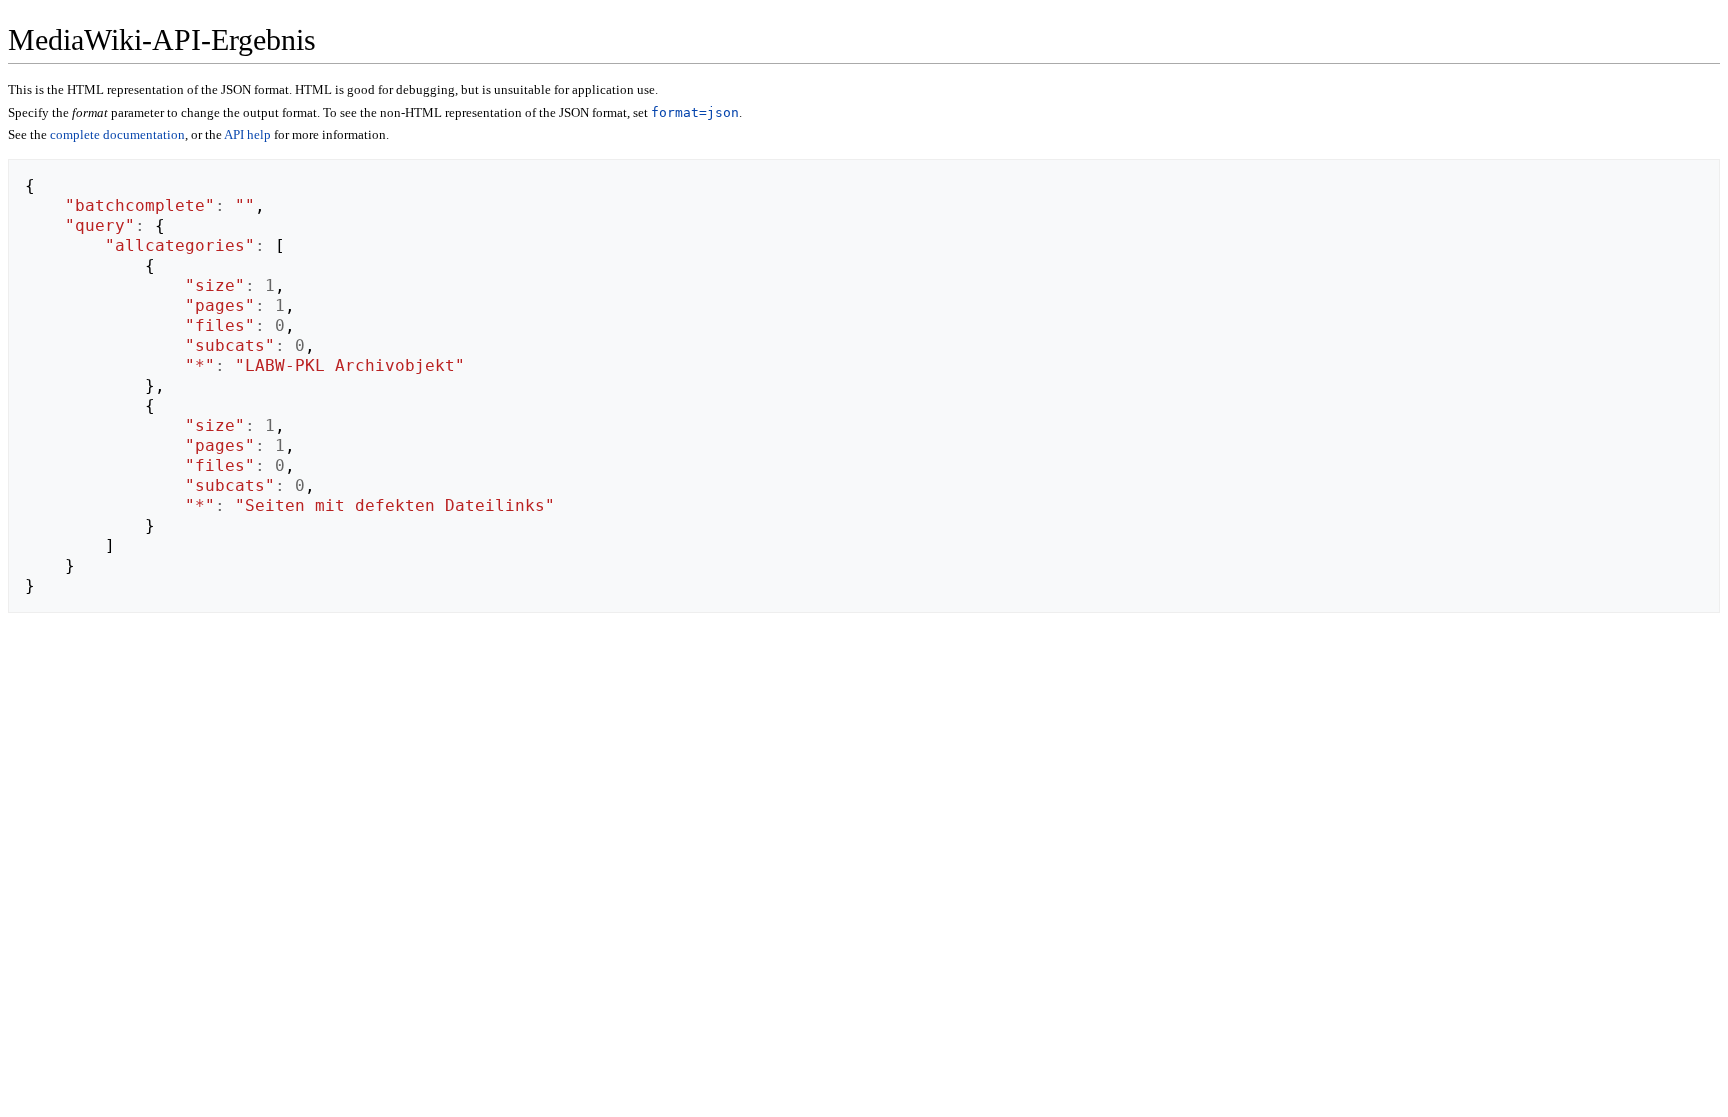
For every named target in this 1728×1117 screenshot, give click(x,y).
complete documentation (117, 134)
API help (247, 134)
